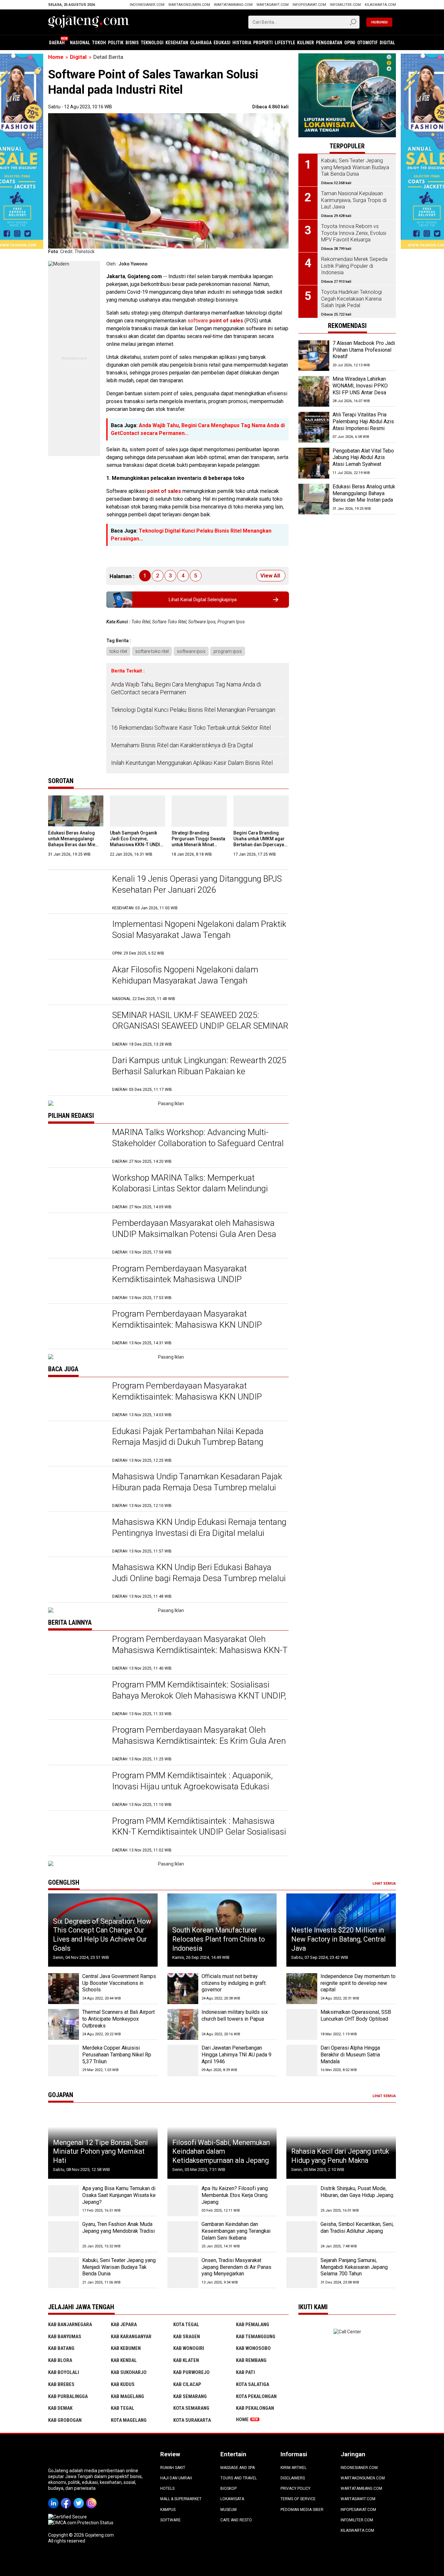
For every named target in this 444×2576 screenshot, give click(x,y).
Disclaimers (293, 2478)
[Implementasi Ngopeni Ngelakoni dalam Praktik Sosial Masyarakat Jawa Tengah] (77, 937)
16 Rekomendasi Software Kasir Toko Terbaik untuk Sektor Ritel (191, 728)
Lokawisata (232, 2499)
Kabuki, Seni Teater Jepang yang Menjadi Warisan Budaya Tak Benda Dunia (119, 2267)
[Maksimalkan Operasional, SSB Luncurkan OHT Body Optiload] (302, 2024)
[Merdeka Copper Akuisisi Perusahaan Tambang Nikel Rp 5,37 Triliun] (64, 2060)
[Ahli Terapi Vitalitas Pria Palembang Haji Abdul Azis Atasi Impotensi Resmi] (314, 427)
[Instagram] (92, 2499)
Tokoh (99, 43)
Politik (116, 43)
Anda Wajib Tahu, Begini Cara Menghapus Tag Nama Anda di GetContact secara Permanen (186, 688)
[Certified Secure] (68, 2517)
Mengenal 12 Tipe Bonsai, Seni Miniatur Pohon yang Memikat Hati (100, 2151)
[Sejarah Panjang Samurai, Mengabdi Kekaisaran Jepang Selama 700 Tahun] (302, 2273)
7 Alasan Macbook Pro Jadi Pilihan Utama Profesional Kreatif (364, 350)
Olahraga (201, 43)
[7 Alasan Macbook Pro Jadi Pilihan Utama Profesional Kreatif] (314, 356)
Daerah (57, 43)
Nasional (80, 43)
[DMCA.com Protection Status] (81, 2523)
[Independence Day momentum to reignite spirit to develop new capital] (302, 1989)
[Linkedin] (54, 2499)
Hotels (167, 2488)
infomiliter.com (345, 5)
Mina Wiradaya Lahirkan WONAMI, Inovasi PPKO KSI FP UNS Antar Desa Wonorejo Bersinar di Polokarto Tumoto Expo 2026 (360, 396)
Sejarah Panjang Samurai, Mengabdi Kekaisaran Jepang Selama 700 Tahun (354, 2267)
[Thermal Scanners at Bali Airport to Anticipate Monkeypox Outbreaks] (64, 2024)
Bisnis (132, 43)
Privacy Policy (295, 2488)
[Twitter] (80, 2499)
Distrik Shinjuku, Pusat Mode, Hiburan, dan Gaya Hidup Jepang (357, 2192)
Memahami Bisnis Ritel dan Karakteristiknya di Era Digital (182, 745)
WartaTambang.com (233, 5)
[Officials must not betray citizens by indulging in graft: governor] (183, 1989)
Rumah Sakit (173, 2468)
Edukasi (222, 43)
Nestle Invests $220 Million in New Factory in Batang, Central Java (339, 1939)
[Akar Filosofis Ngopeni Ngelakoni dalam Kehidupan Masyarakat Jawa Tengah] (77, 983)
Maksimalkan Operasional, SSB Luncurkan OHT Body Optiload (356, 2015)
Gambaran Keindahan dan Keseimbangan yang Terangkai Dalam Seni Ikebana (236, 2231)
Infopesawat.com (309, 5)
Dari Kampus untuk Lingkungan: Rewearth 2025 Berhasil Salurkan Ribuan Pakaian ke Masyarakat (199, 1071)
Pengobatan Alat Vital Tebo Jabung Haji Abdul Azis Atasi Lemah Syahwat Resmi (363, 461)
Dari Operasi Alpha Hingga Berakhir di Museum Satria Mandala (350, 2055)
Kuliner (306, 43)
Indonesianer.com (147, 5)
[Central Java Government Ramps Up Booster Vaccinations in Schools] (64, 1989)
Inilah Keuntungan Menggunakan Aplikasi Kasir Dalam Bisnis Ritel (192, 763)
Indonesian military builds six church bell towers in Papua (235, 2015)
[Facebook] (67, 2499)
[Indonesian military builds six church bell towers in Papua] (183, 2024)
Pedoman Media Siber (302, 2510)
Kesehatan (177, 43)
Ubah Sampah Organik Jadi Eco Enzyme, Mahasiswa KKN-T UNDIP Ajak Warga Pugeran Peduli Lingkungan (136, 845)
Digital (387, 43)
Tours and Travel (239, 2478)
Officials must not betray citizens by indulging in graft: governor (234, 1983)
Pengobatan (329, 43)
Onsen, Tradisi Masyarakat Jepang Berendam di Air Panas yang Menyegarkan (236, 2267)
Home (242, 2420)
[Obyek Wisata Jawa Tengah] (347, 56)
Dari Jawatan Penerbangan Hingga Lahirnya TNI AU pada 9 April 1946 (236, 2055)
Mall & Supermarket (181, 2499)
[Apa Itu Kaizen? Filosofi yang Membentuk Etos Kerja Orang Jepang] (183, 2201)
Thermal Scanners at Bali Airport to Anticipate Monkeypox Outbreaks (118, 2019)
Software (170, 2520)
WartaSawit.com (273, 5)
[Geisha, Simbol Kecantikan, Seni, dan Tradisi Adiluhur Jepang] (302, 2237)
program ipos (228, 651)
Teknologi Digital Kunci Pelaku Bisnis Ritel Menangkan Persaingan (193, 710)
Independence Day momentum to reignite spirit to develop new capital (358, 1983)
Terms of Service (298, 2499)
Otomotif (367, 43)
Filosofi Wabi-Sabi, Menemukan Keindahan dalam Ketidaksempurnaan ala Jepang (221, 2151)
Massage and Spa (238, 2468)
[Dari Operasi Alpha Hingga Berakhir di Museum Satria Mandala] (302, 2060)
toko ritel (118, 651)
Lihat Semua (384, 1884)
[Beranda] (89, 21)
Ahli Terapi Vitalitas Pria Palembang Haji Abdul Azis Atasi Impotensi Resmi (363, 422)
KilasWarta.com (380, 5)
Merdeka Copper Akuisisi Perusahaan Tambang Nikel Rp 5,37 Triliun (117, 2055)
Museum (229, 2510)
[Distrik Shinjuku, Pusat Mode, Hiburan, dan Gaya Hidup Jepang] (302, 2201)
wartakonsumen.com (189, 5)
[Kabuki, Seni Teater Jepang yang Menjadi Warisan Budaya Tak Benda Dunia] (64, 2273)
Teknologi (152, 43)
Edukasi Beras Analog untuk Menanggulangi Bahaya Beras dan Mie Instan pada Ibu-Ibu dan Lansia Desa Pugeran (73, 845)
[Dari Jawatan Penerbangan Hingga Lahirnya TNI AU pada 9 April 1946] (183, 2060)
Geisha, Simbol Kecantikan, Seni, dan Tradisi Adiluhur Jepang (357, 2228)
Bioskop (229, 2488)
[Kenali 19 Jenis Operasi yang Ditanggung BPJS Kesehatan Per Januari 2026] (77, 892)
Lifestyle (285, 43)
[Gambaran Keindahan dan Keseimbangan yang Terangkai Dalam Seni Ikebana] (183, 2237)
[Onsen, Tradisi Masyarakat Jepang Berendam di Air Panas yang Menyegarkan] (183, 2273)
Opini (350, 43)
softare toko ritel (152, 651)
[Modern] (59, 264)
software (215, 321)
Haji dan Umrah (176, 2478)
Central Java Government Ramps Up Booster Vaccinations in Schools (119, 1983)
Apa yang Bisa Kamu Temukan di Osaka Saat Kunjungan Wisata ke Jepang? (119, 2195)
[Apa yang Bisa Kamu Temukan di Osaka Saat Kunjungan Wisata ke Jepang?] (64, 2201)
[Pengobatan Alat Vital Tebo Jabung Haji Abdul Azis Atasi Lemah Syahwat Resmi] (314, 463)
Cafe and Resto (236, 2520)
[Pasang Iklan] (168, 1104)
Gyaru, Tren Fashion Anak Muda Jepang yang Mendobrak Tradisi (118, 2228)
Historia (242, 43)
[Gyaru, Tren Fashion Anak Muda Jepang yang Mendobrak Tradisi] (64, 2237)
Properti (263, 43)
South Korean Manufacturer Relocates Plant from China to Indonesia (219, 1939)
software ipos (191, 651)
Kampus (168, 2510)
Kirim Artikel (294, 2468)
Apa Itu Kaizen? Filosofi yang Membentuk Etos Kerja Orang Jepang (235, 2195)
